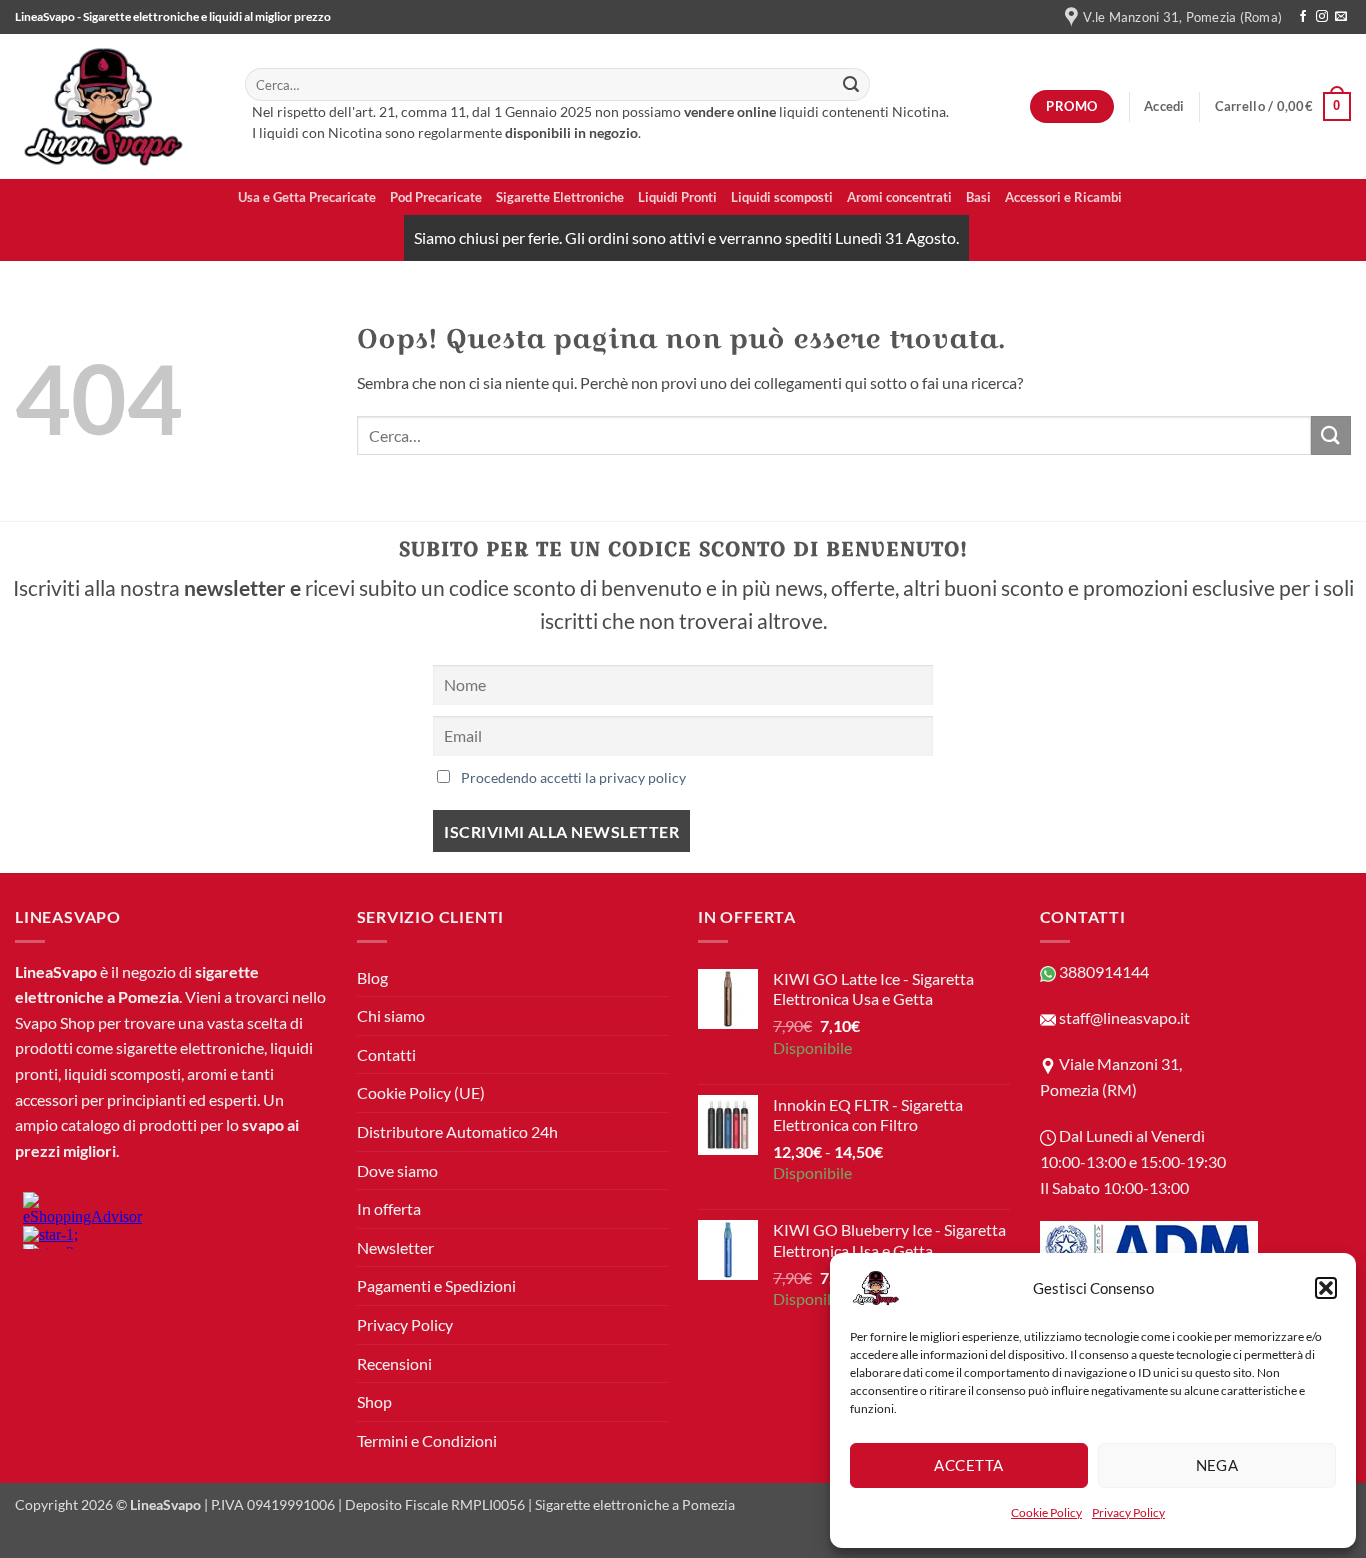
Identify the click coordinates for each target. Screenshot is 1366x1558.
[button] (1326, 1288)
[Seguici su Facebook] (1303, 17)
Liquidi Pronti (677, 197)
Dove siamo (397, 1170)
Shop (374, 1401)
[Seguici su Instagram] (1322, 17)
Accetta (968, 1465)
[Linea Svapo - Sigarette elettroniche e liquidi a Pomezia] (115, 106)
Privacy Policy (1128, 1512)
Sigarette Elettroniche (560, 197)
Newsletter (395, 1247)
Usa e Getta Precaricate (307, 197)
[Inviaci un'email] (1341, 17)
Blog (372, 977)
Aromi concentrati (899, 197)
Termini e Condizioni (427, 1440)
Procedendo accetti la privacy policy (573, 777)
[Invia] (851, 85)
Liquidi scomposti (782, 197)
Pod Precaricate (436, 197)
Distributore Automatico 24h (457, 1131)
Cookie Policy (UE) (421, 1092)
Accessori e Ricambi (1063, 197)
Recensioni (394, 1363)
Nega (1217, 1465)
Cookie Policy (1046, 1512)
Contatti (386, 1054)
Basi (978, 197)
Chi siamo (391, 1015)
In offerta (389, 1208)
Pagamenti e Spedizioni (436, 1285)
